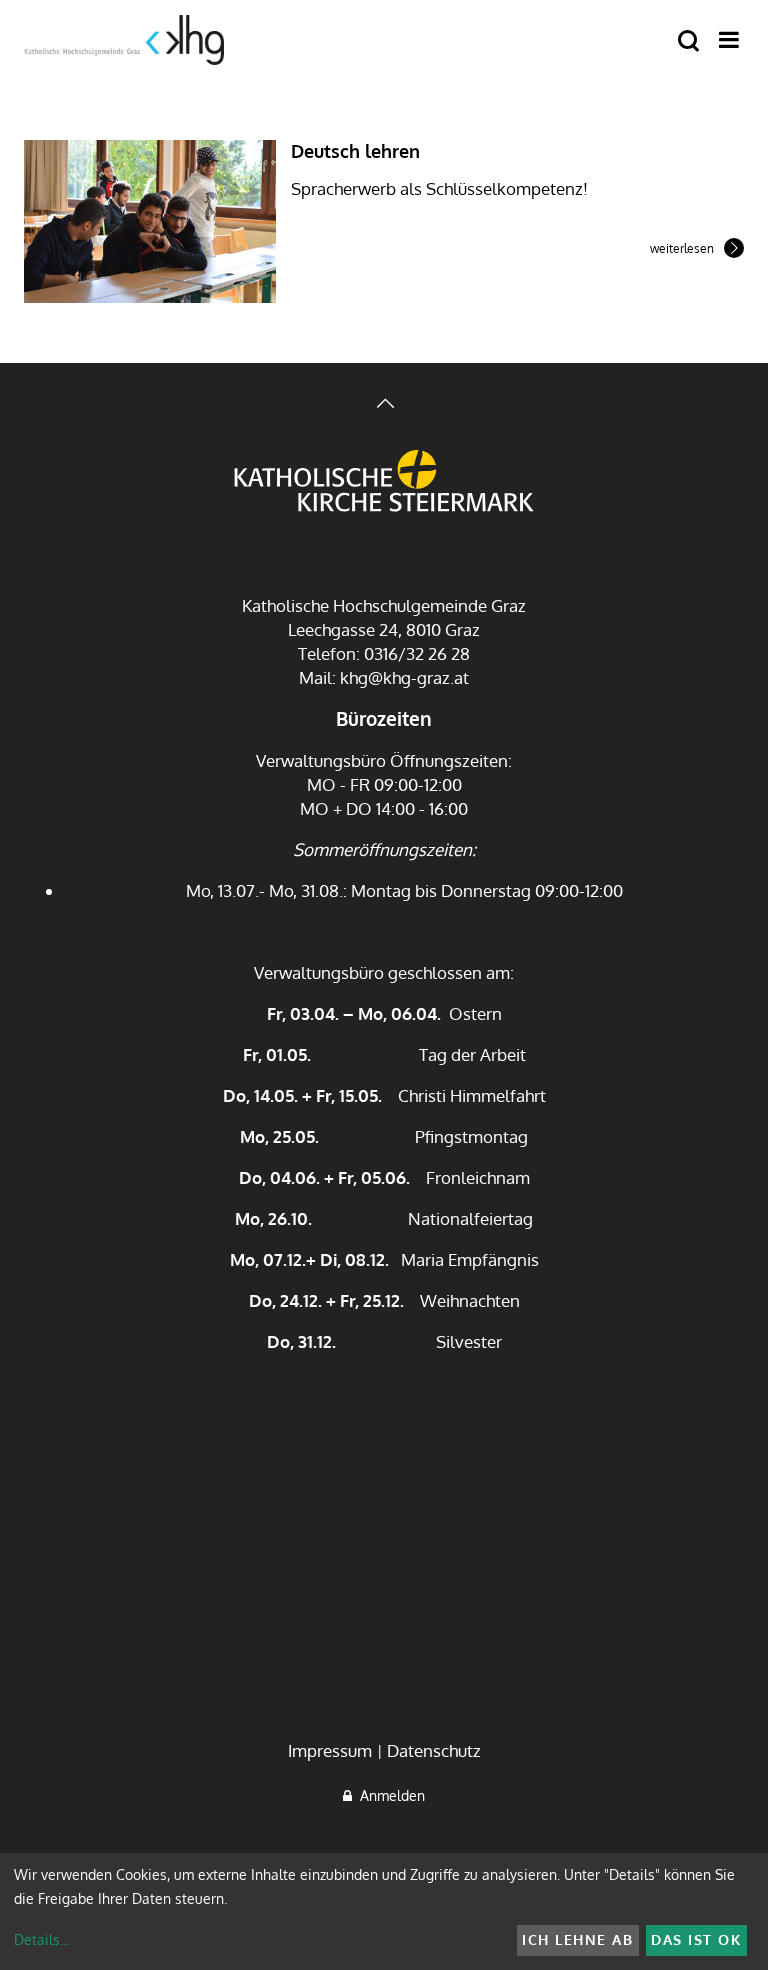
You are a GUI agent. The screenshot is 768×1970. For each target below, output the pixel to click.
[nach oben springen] (384, 405)
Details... (41, 1939)
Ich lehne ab (577, 1939)
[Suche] (688, 41)
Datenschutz (434, 1750)
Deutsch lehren (355, 151)
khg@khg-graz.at (404, 677)
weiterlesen (682, 250)
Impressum (330, 1750)
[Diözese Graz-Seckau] (384, 483)
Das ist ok (696, 1939)
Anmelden (388, 1795)
